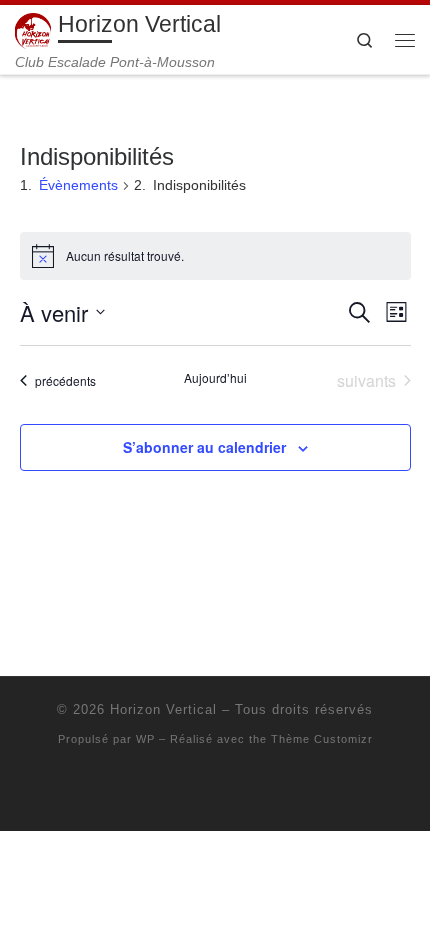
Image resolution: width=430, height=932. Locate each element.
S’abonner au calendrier (204, 447)
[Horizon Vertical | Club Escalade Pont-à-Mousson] (33, 29)
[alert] (215, 256)
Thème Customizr (322, 739)
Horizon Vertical (163, 709)
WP (145, 739)
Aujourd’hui (215, 378)
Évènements (78, 185)
